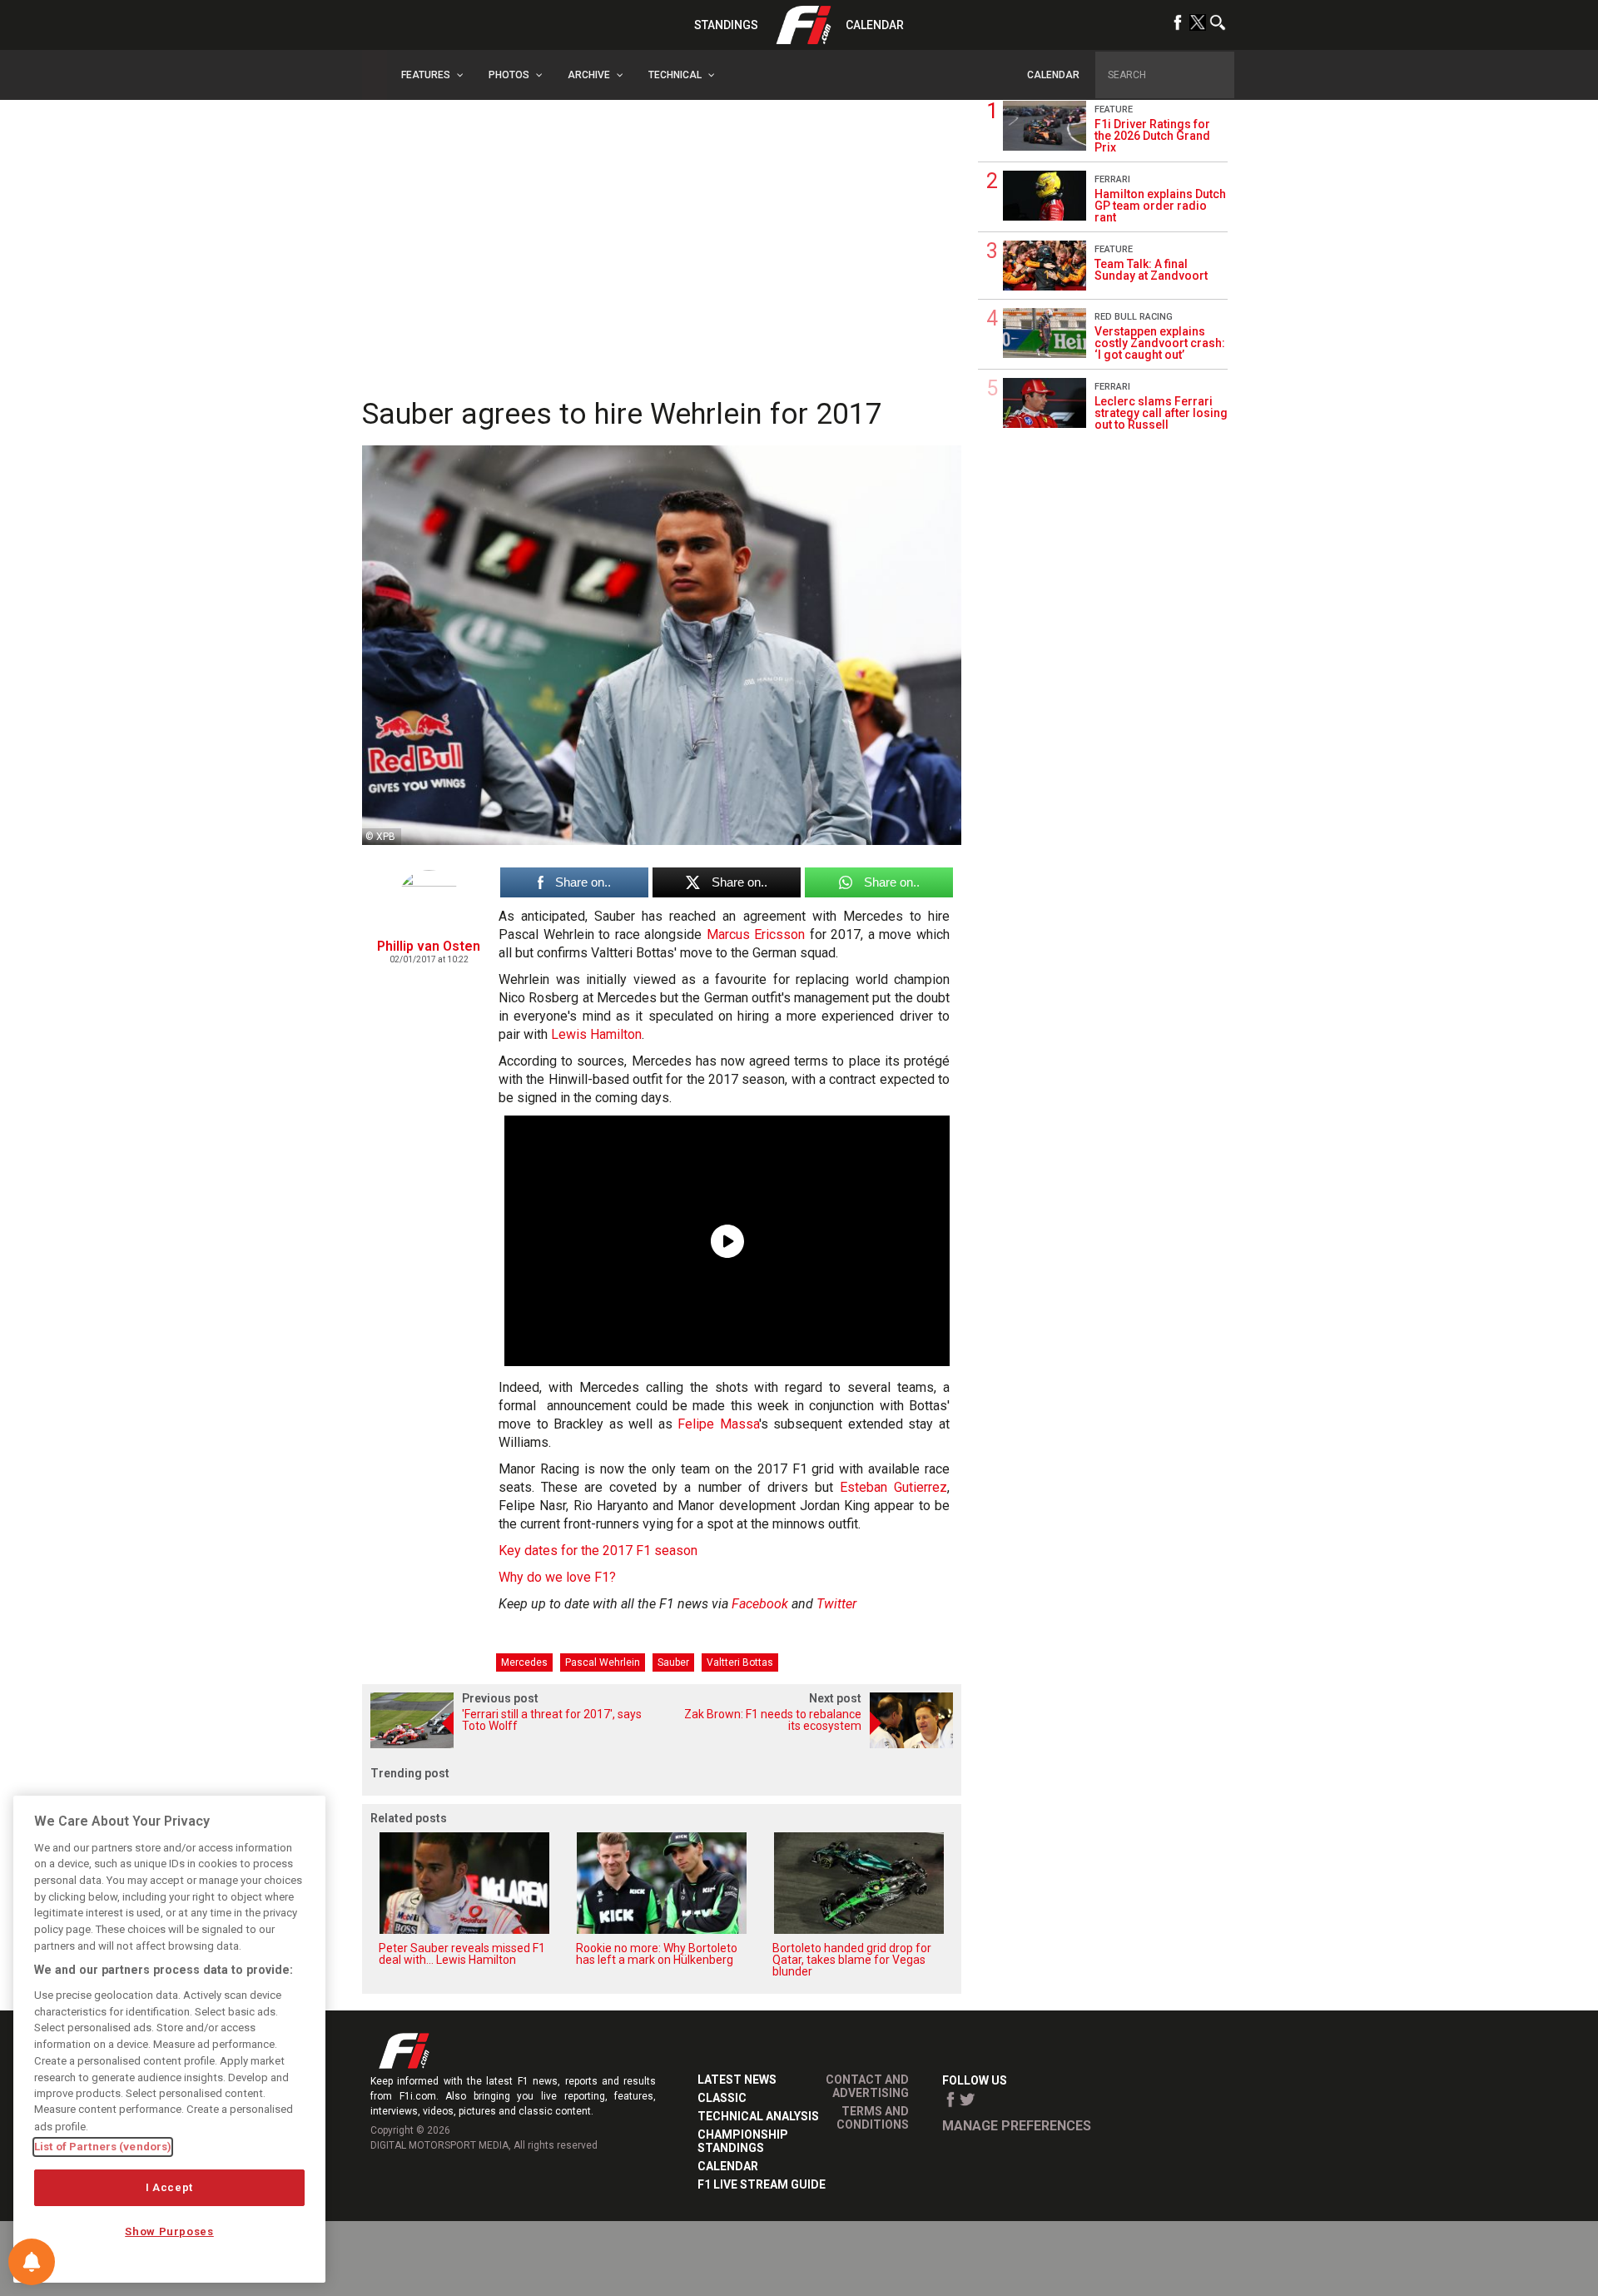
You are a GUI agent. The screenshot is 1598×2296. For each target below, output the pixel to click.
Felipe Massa (718, 1424)
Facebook (760, 1604)
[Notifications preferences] (32, 2262)
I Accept (169, 2187)
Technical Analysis (758, 2116)
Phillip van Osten (429, 946)
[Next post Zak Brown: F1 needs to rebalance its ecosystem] (811, 1744)
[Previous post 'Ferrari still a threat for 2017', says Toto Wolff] (512, 1744)
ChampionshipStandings (743, 2141)
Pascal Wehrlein (603, 1662)
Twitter (836, 1604)
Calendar (875, 25)
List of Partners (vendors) (103, 2147)
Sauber (673, 1662)
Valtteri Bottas (740, 1662)
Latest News (737, 2080)
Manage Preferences (1017, 2126)
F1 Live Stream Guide (762, 2184)
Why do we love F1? (557, 1577)
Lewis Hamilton (596, 1034)
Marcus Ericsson (756, 934)
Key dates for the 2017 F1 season (598, 1551)
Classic (722, 2098)
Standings (726, 25)
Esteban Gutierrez (893, 1487)
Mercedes (524, 1662)
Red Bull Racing (1134, 317)
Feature (1114, 109)
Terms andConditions (873, 2118)
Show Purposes (169, 2231)
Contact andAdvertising (867, 2086)
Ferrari (1112, 179)
